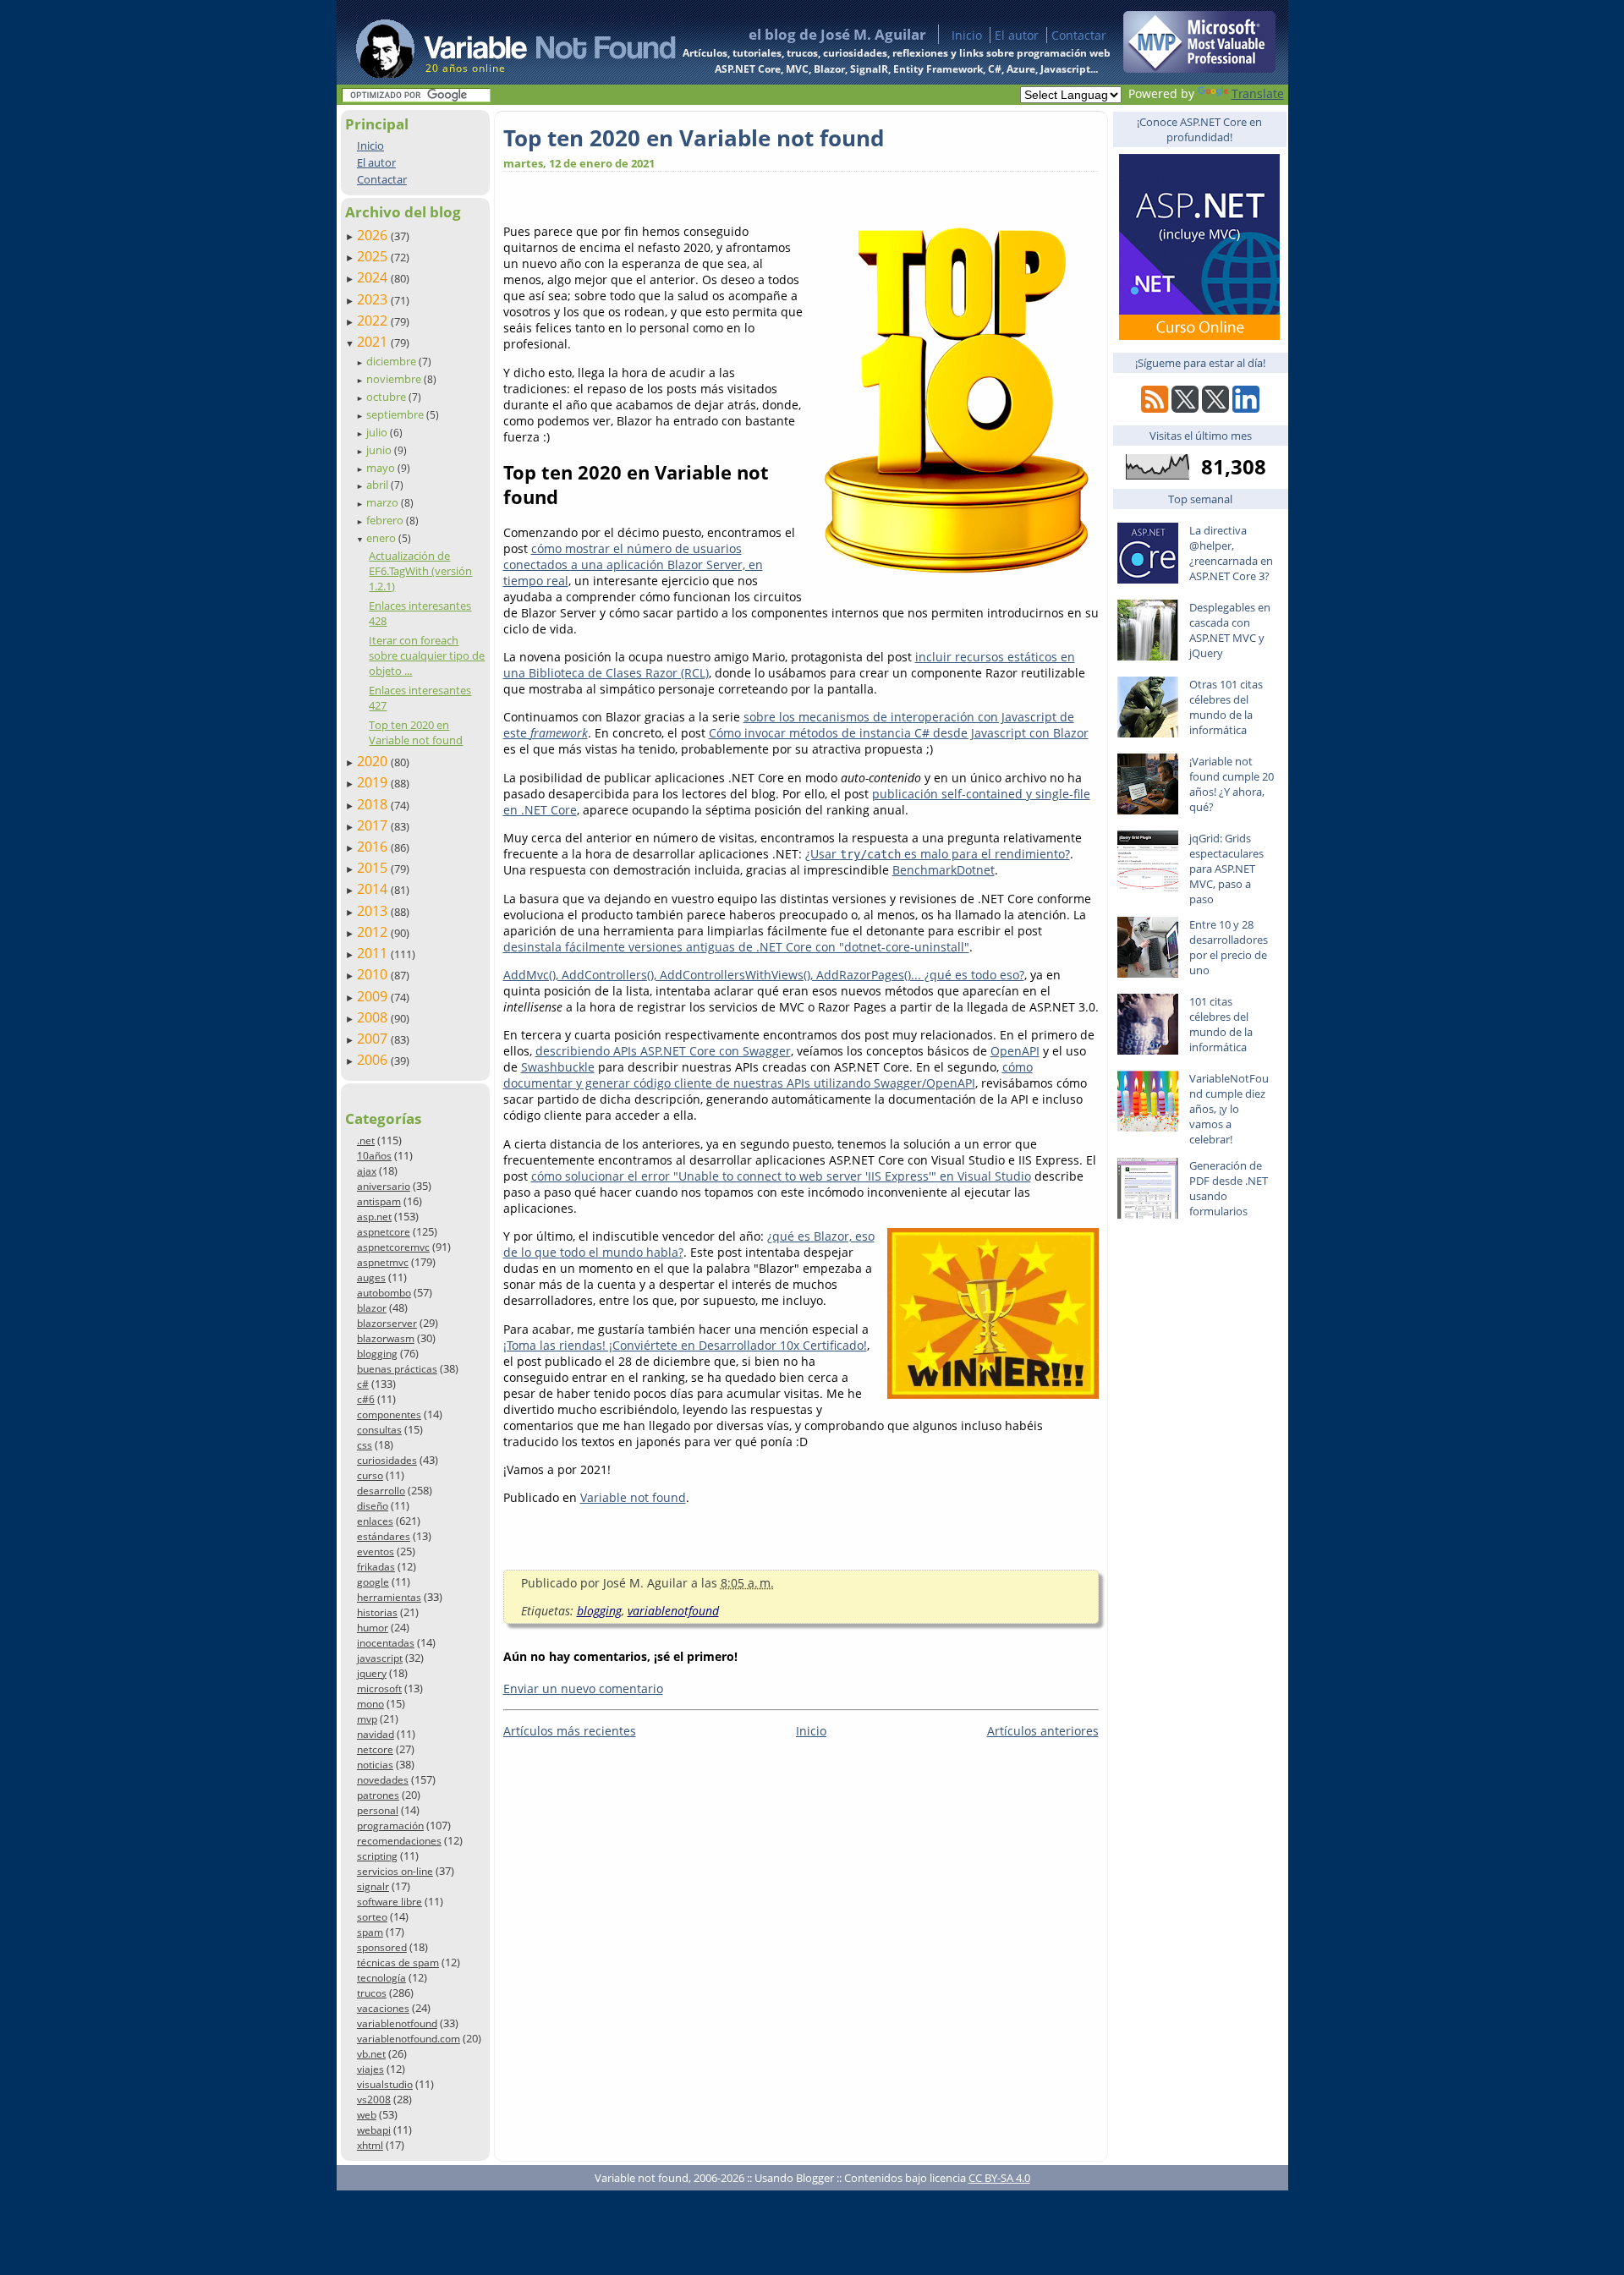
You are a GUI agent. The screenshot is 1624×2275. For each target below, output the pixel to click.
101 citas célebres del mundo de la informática (1221, 1024)
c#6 (366, 1399)
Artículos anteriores (1043, 1731)
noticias (375, 1765)
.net (366, 1140)
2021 (374, 342)
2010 (374, 974)
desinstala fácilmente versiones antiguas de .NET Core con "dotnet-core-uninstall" (736, 947)
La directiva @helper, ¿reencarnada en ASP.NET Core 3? (1231, 553)
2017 (374, 825)
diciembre (392, 361)
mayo (382, 468)
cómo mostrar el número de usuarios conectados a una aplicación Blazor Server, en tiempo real (633, 565)
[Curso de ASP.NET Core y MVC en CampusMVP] (1199, 335)
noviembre (395, 379)
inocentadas (386, 1643)
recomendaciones (399, 1841)
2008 (374, 1017)
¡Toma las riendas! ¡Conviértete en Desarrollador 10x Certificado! (685, 1345)
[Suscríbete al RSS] (1155, 408)
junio (380, 450)
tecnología (381, 1978)
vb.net (371, 2054)
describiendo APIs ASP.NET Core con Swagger (663, 1051)
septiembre (396, 414)
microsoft (379, 1688)
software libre (390, 1902)
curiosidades (387, 1460)
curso (370, 1475)
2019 (374, 782)
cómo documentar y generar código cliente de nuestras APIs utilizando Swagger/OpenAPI (768, 1075)
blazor (372, 1308)
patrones (378, 1795)
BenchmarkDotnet (944, 870)
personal (378, 1810)
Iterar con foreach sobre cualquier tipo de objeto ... (427, 655)
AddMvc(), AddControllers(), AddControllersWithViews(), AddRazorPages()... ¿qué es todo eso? (764, 975)
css (365, 1445)
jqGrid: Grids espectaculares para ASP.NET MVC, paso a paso (1226, 869)
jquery (372, 1673)
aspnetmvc (383, 1262)
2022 (374, 321)
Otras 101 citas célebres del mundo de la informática (1226, 707)
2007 (374, 1039)
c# (363, 1384)
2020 (374, 761)
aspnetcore (384, 1232)
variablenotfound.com (409, 2039)
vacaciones (383, 2008)
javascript (380, 1658)
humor (373, 1628)
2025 (374, 256)
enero (382, 538)
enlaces (375, 1521)
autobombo (384, 1293)
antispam (379, 1201)
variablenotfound (397, 2023)
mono (370, 1704)
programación (390, 1825)
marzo (384, 502)
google (373, 1582)
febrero (386, 520)
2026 (374, 235)
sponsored (382, 1947)
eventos (376, 1551)
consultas (379, 1430)
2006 (374, 1060)
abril (379, 485)
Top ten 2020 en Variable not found (416, 732)
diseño (373, 1506)
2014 (374, 889)
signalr (373, 1886)
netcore (375, 1749)
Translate (1258, 93)
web (367, 2115)
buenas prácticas (397, 1369)
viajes (370, 2069)
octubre (387, 397)
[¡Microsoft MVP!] (1199, 68)
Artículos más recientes (570, 1731)
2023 (374, 299)
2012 (374, 932)
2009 (374, 996)
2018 (374, 804)
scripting (377, 1856)
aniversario (384, 1186)
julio (378, 432)
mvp (367, 1719)
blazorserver (387, 1323)
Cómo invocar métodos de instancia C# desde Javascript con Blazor (899, 733)
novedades (383, 1780)
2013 (374, 911)
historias (377, 1612)
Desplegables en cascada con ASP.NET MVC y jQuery (1230, 630)
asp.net (374, 1217)
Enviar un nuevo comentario (583, 1688)
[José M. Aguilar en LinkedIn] (1246, 408)
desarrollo (381, 1491)
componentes (389, 1414)
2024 (374, 277)
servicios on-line (395, 1871)
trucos (372, 1993)
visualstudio (385, 2084)
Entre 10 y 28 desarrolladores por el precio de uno (1229, 947)
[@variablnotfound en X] (1215, 408)
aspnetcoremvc (393, 1247)
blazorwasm (386, 1338)
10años (374, 1156)
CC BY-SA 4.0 (999, 2178)
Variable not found (633, 1497)
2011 (374, 953)
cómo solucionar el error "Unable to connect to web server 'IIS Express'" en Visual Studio (781, 1176)
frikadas (376, 1567)
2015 (374, 868)
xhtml (370, 2145)
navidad (376, 1734)
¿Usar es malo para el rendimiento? (938, 854)
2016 (374, 847)
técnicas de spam (398, 1963)
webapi (374, 2130)
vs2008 (374, 2100)
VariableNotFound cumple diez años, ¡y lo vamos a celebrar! (1229, 1109)
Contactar (1079, 35)
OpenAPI (1015, 1051)
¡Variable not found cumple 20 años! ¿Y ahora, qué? (1232, 784)
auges (371, 1277)
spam (370, 1932)
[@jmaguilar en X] (1185, 408)
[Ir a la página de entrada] (500, 42)
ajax (367, 1171)
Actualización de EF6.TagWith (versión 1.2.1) (420, 571)
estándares (384, 1536)
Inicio (967, 35)
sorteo (372, 1917)
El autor (1017, 35)
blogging (377, 1354)
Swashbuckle (558, 1067)
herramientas (389, 1597)
